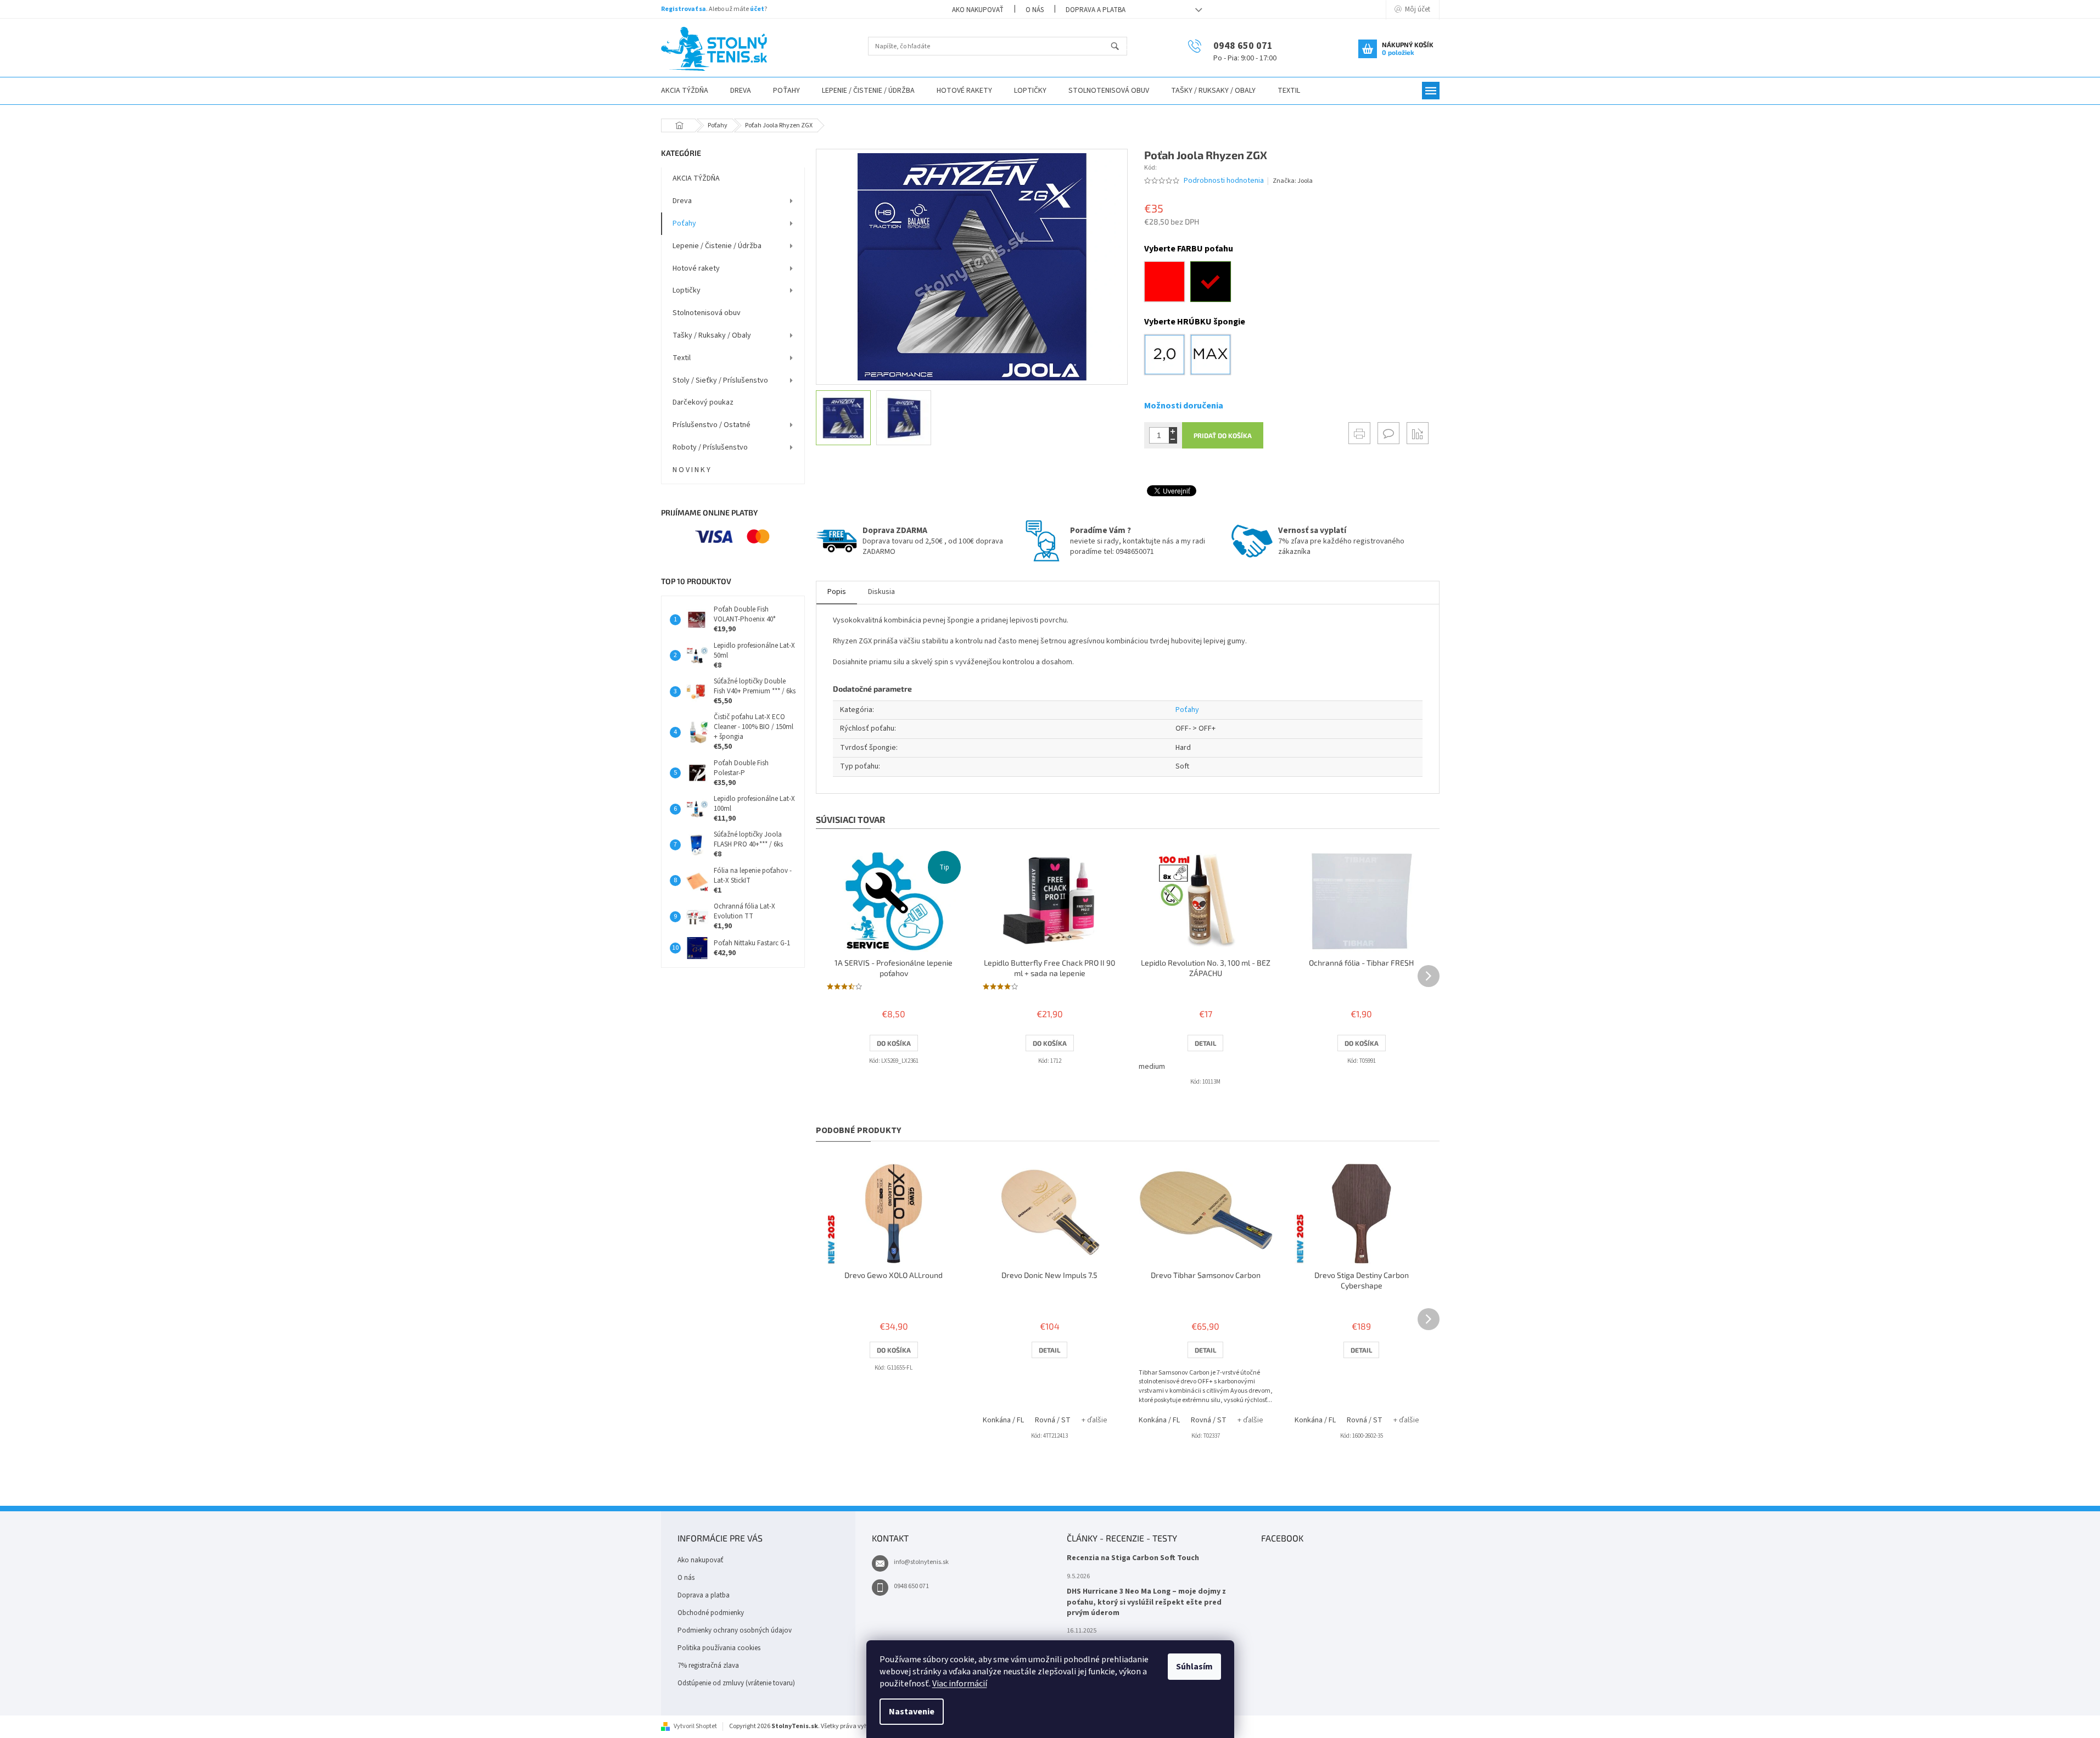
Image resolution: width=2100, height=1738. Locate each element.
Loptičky (687, 290)
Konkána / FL (1003, 1420)
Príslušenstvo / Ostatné (712, 425)
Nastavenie (912, 1712)
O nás (1035, 10)
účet (757, 9)
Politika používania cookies (719, 1648)
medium (1152, 1067)
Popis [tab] (837, 592)
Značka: (1293, 181)
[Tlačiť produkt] (1359, 433)
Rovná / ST (1053, 1420)
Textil (682, 358)
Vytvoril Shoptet (695, 1726)
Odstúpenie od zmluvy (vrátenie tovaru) (736, 1683)
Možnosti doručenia (1184, 406)
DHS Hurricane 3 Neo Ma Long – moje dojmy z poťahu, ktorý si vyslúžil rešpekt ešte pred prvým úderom (1146, 1602)
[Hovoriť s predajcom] (1388, 433)
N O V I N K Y (691, 470)
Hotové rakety (696, 268)
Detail (1205, 1043)
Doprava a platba (1096, 10)
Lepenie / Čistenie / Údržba (717, 246)
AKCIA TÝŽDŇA (696, 178)
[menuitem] (685, 91)
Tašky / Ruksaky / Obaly (712, 335)
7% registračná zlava (708, 1666)
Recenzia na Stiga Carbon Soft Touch (1133, 1558)
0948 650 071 (911, 1586)
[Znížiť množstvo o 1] (1173, 439)
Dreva (682, 201)
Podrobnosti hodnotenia (1224, 181)
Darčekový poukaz (703, 402)
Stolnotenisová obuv (707, 313)
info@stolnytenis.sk (921, 1562)
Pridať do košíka (1223, 435)
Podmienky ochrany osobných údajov (735, 1630)
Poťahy (684, 223)
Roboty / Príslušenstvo (710, 447)
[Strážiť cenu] (1418, 433)
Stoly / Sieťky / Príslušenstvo (720, 380)
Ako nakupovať (978, 10)
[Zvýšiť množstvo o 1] (1173, 431)
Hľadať (1120, 47)
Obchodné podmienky (711, 1613)
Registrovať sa (684, 9)
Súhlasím (1194, 1667)
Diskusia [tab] (881, 592)
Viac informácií (960, 1684)
